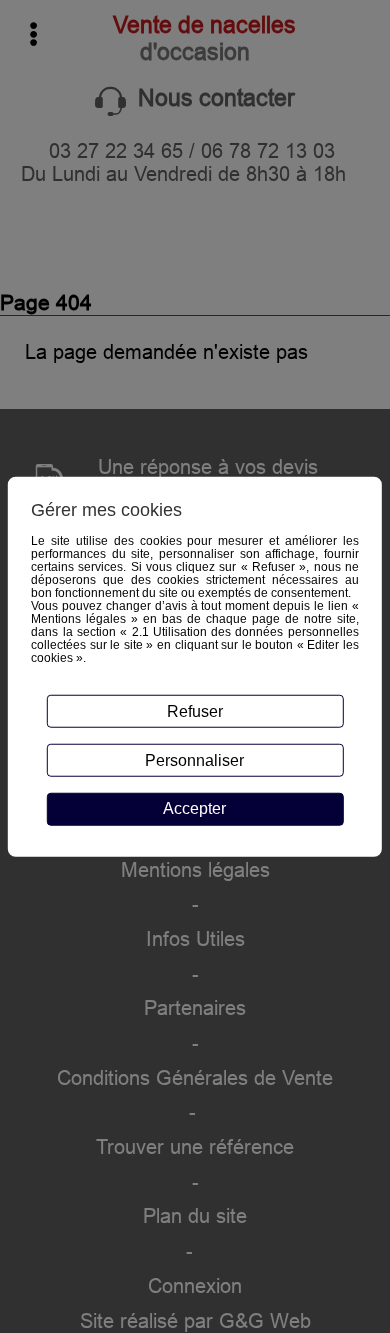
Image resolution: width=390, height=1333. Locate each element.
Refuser (195, 711)
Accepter (194, 808)
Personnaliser (194, 759)
